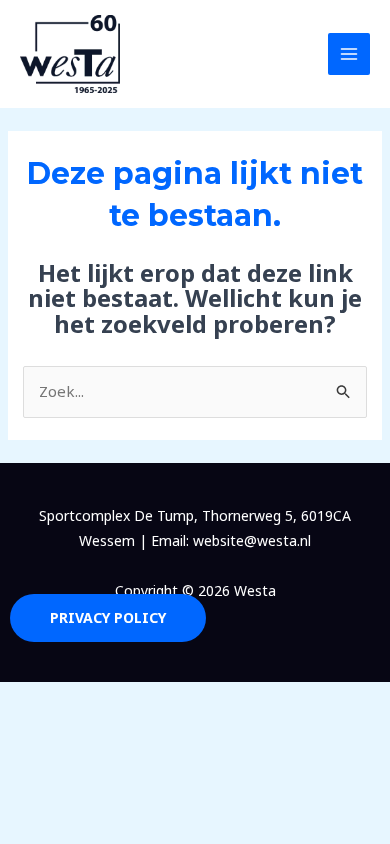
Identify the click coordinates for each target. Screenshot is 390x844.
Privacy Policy (108, 617)
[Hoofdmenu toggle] (349, 54)
